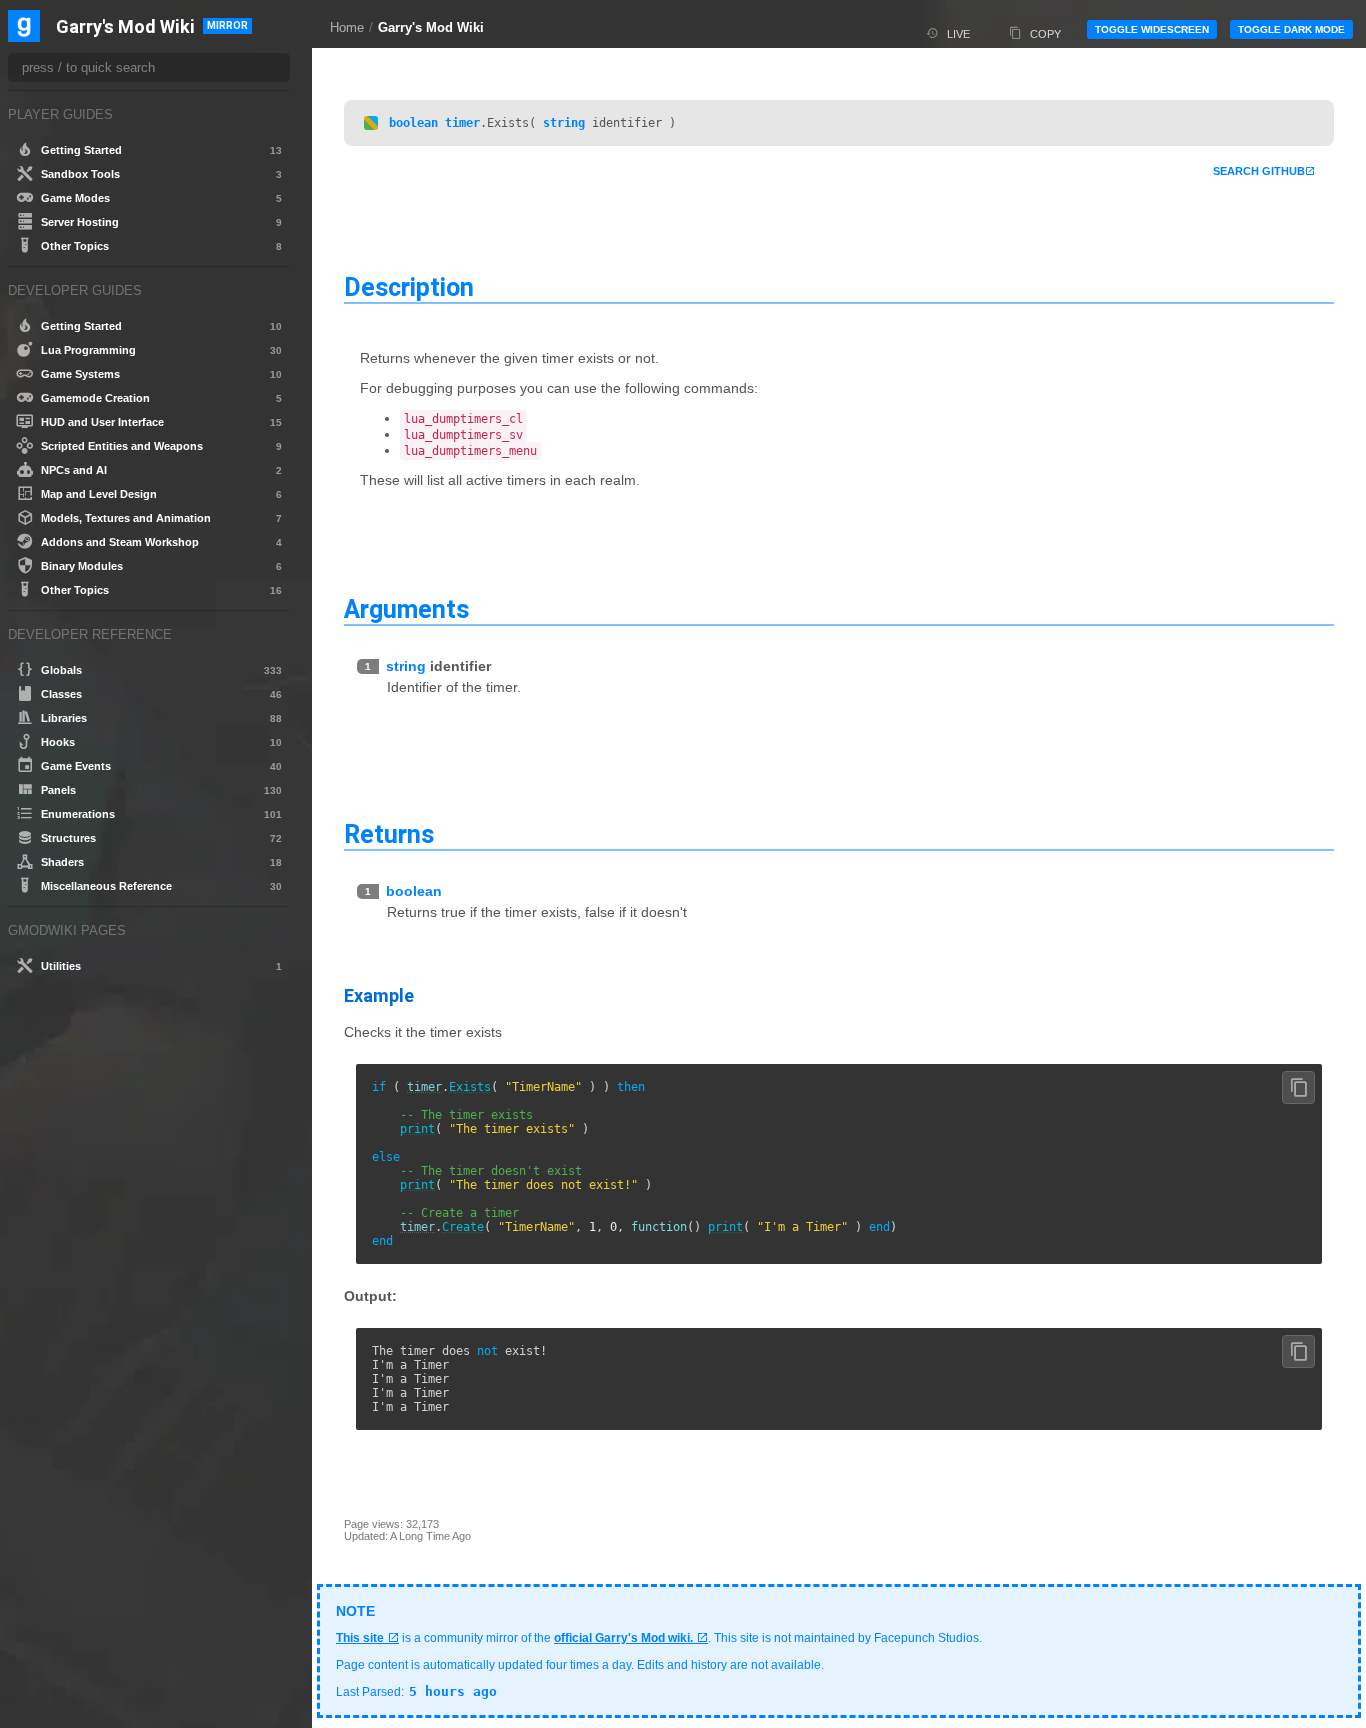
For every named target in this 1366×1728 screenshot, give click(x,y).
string (564, 123)
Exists (470, 1087)
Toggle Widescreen (1152, 29)
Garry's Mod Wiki (431, 27)
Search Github (1259, 171)
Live (958, 34)
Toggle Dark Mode (1291, 29)
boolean (413, 123)
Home (347, 27)
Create (463, 1227)
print (417, 1129)
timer (462, 123)
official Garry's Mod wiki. (623, 1638)
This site (360, 1638)
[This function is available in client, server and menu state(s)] (371, 123)
